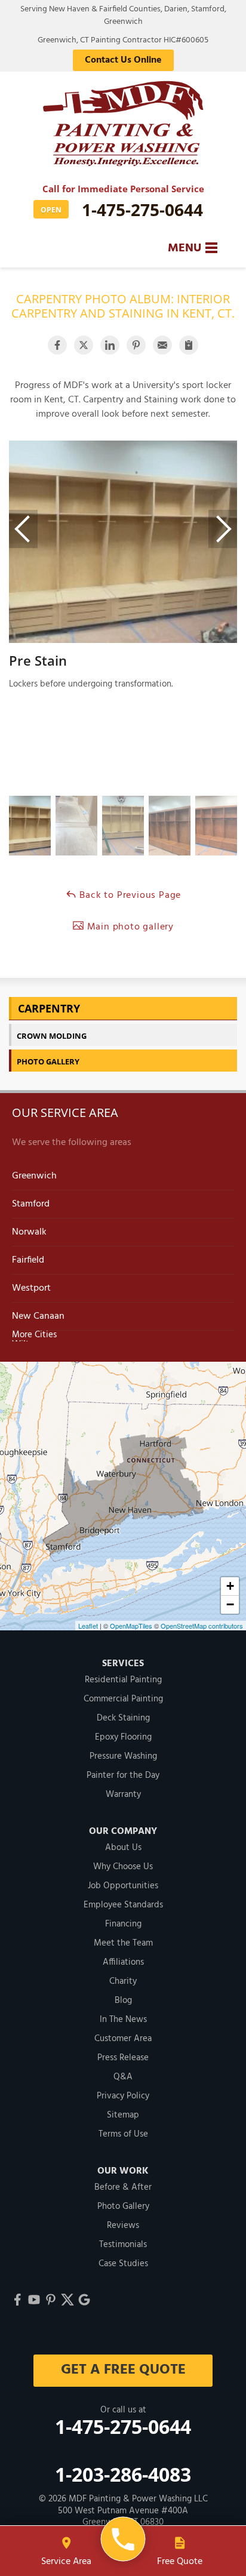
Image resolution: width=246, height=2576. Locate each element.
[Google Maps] (84, 2300)
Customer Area (123, 2039)
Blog (123, 2001)
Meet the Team (123, 1943)
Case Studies (123, 2264)
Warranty (123, 1795)
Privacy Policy (123, 2096)
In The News (123, 2020)
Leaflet (88, 1626)
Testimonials (123, 2245)
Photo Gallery (48, 1061)
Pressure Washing (123, 1756)
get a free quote (123, 2370)
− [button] (230, 1604)
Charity (123, 1981)
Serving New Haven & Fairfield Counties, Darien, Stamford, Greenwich (123, 16)
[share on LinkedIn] (110, 345)
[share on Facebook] (57, 345)
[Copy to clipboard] (189, 345)
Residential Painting (123, 1680)
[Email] (162, 345)
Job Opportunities (123, 1886)
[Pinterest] (51, 2300)
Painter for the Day (123, 1775)
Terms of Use (123, 2134)
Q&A (123, 2077)
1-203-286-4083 (123, 2474)
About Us (123, 1848)
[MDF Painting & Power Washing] (123, 2539)
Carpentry (49, 1008)
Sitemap (123, 2115)
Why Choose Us (123, 1867)
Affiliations (123, 1962)
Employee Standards (123, 1905)
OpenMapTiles (131, 1626)
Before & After (123, 2187)
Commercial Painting (123, 1699)
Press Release (123, 2058)
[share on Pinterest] (136, 345)
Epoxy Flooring (123, 1737)
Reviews (123, 2226)
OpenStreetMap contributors (202, 1626)
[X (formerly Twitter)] (67, 2300)
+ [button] (230, 1586)
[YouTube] (34, 2300)
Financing (123, 1924)
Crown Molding (52, 1036)
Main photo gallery (129, 927)
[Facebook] (17, 2300)
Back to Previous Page (129, 895)
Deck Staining (123, 1718)
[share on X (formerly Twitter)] (84, 345)
